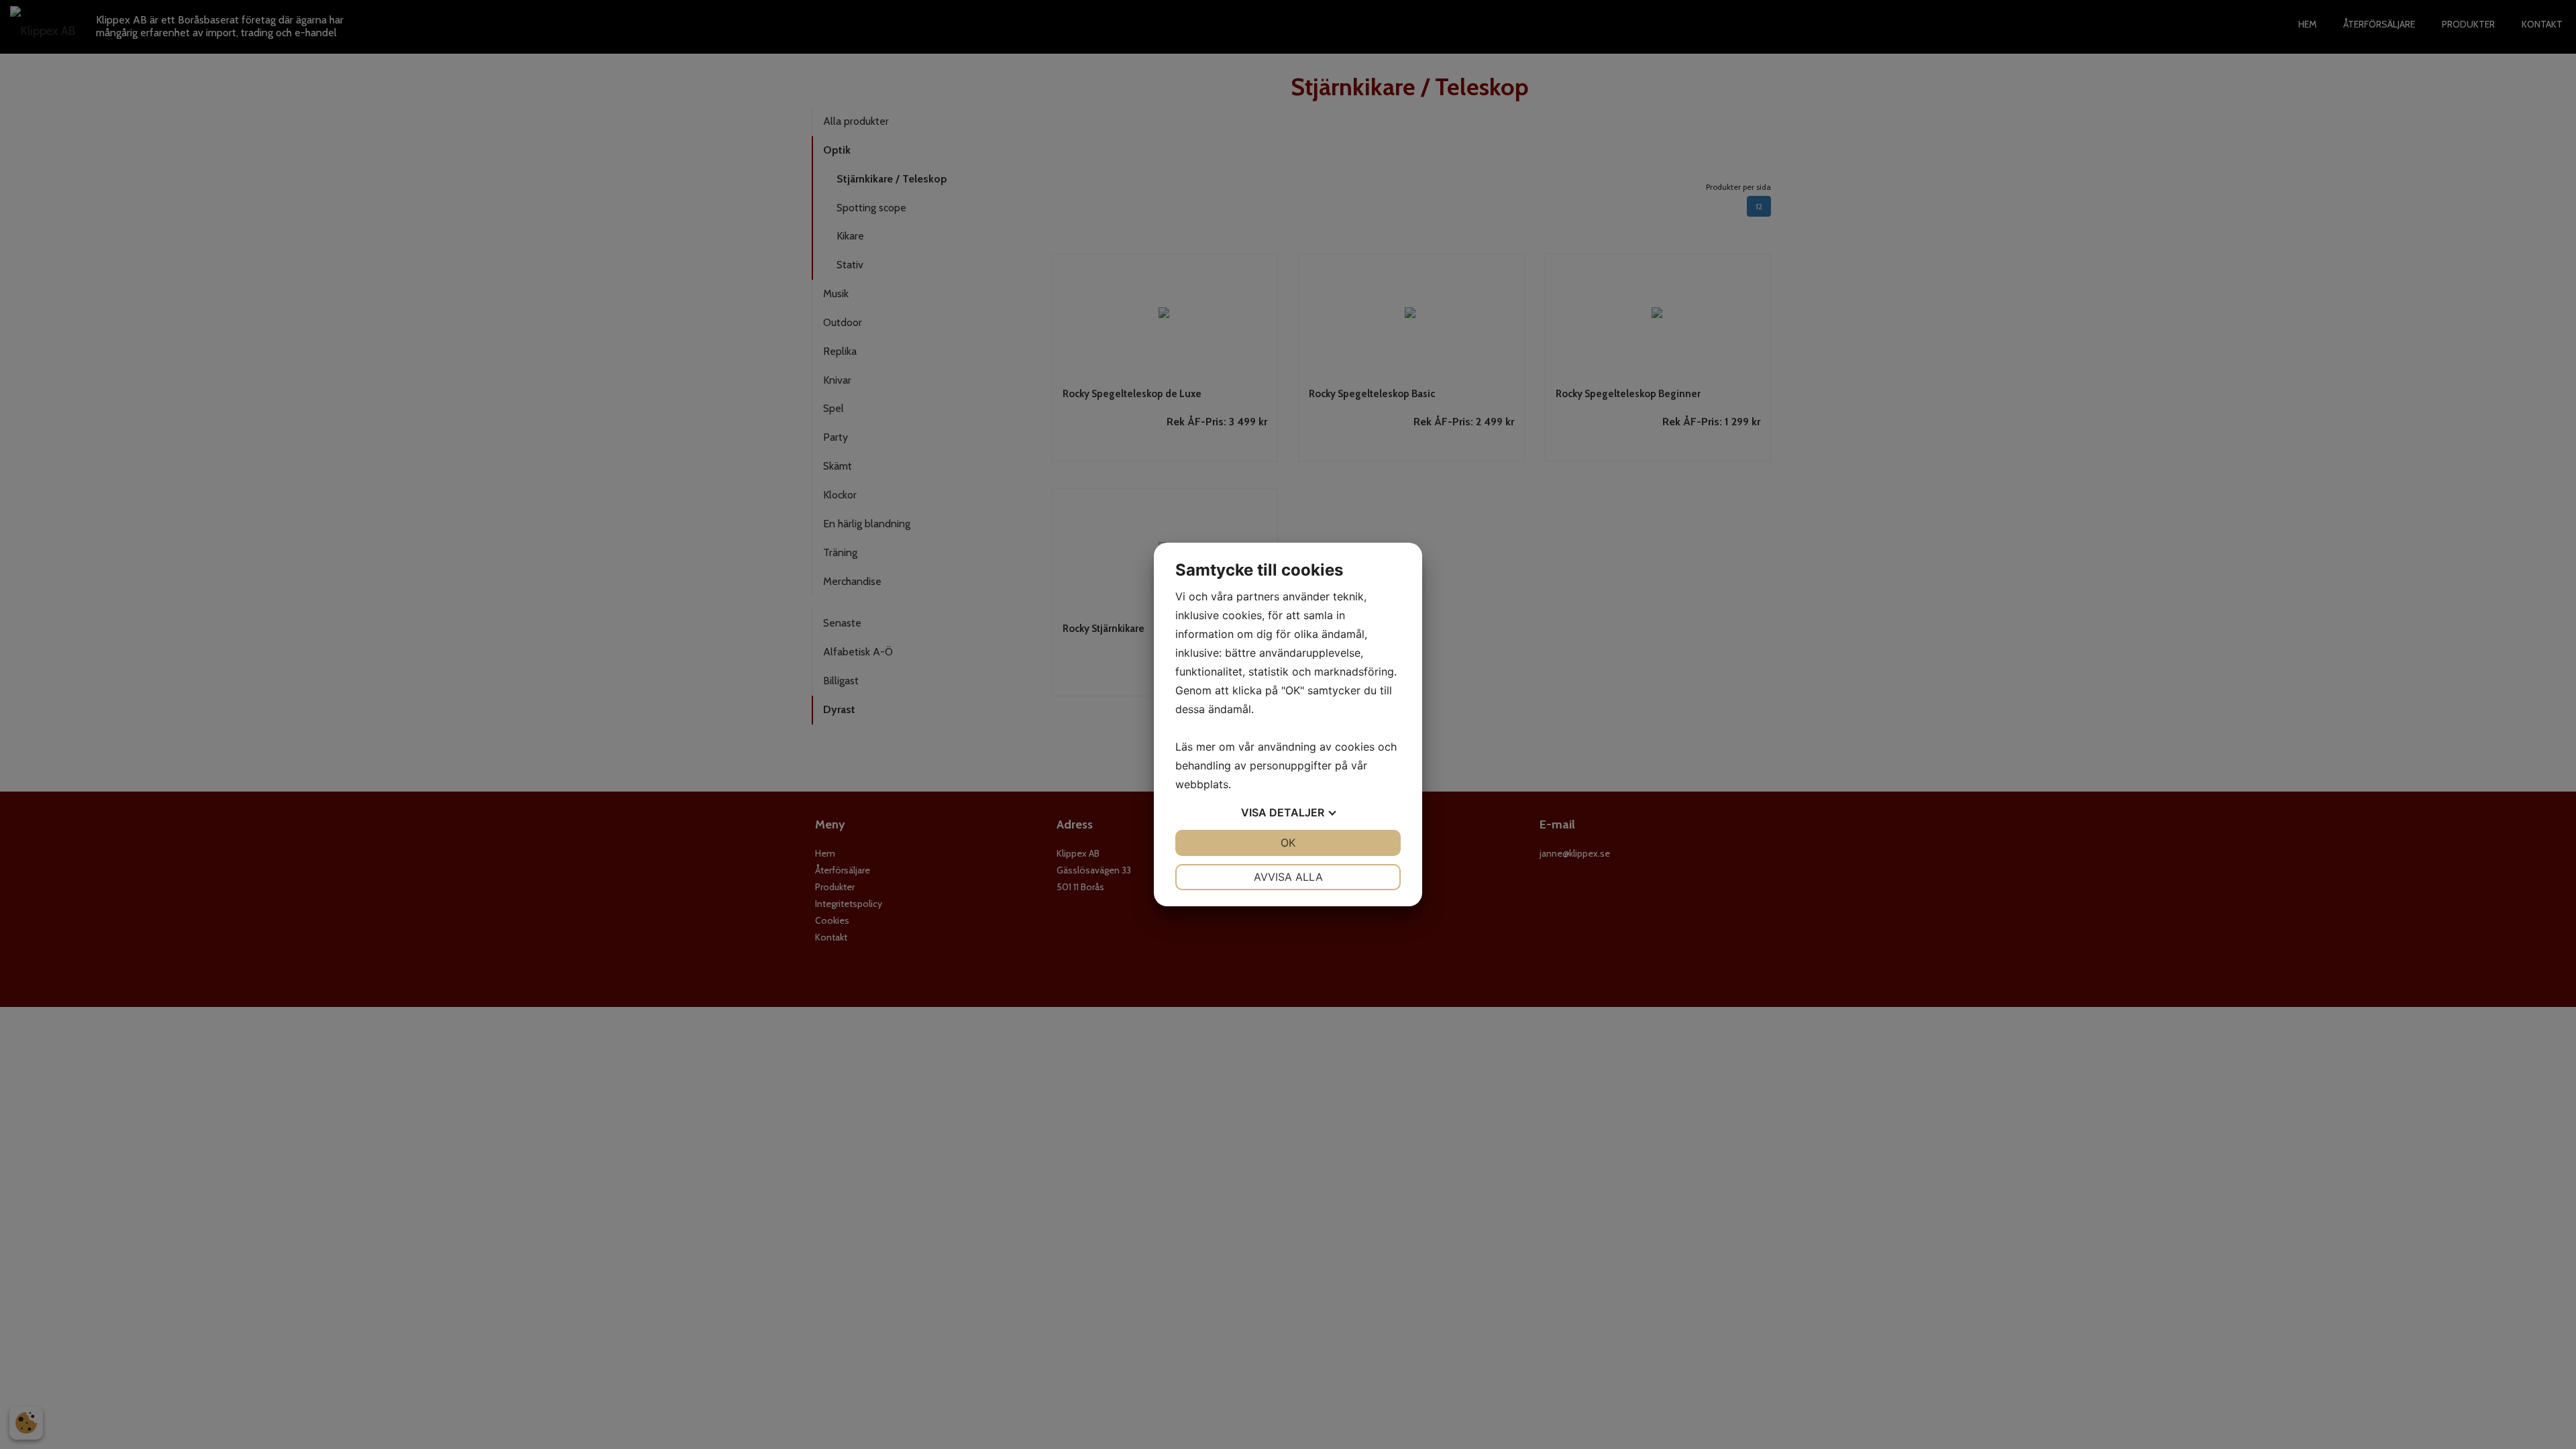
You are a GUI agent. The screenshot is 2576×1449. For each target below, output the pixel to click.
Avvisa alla (1288, 877)
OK (1288, 843)
